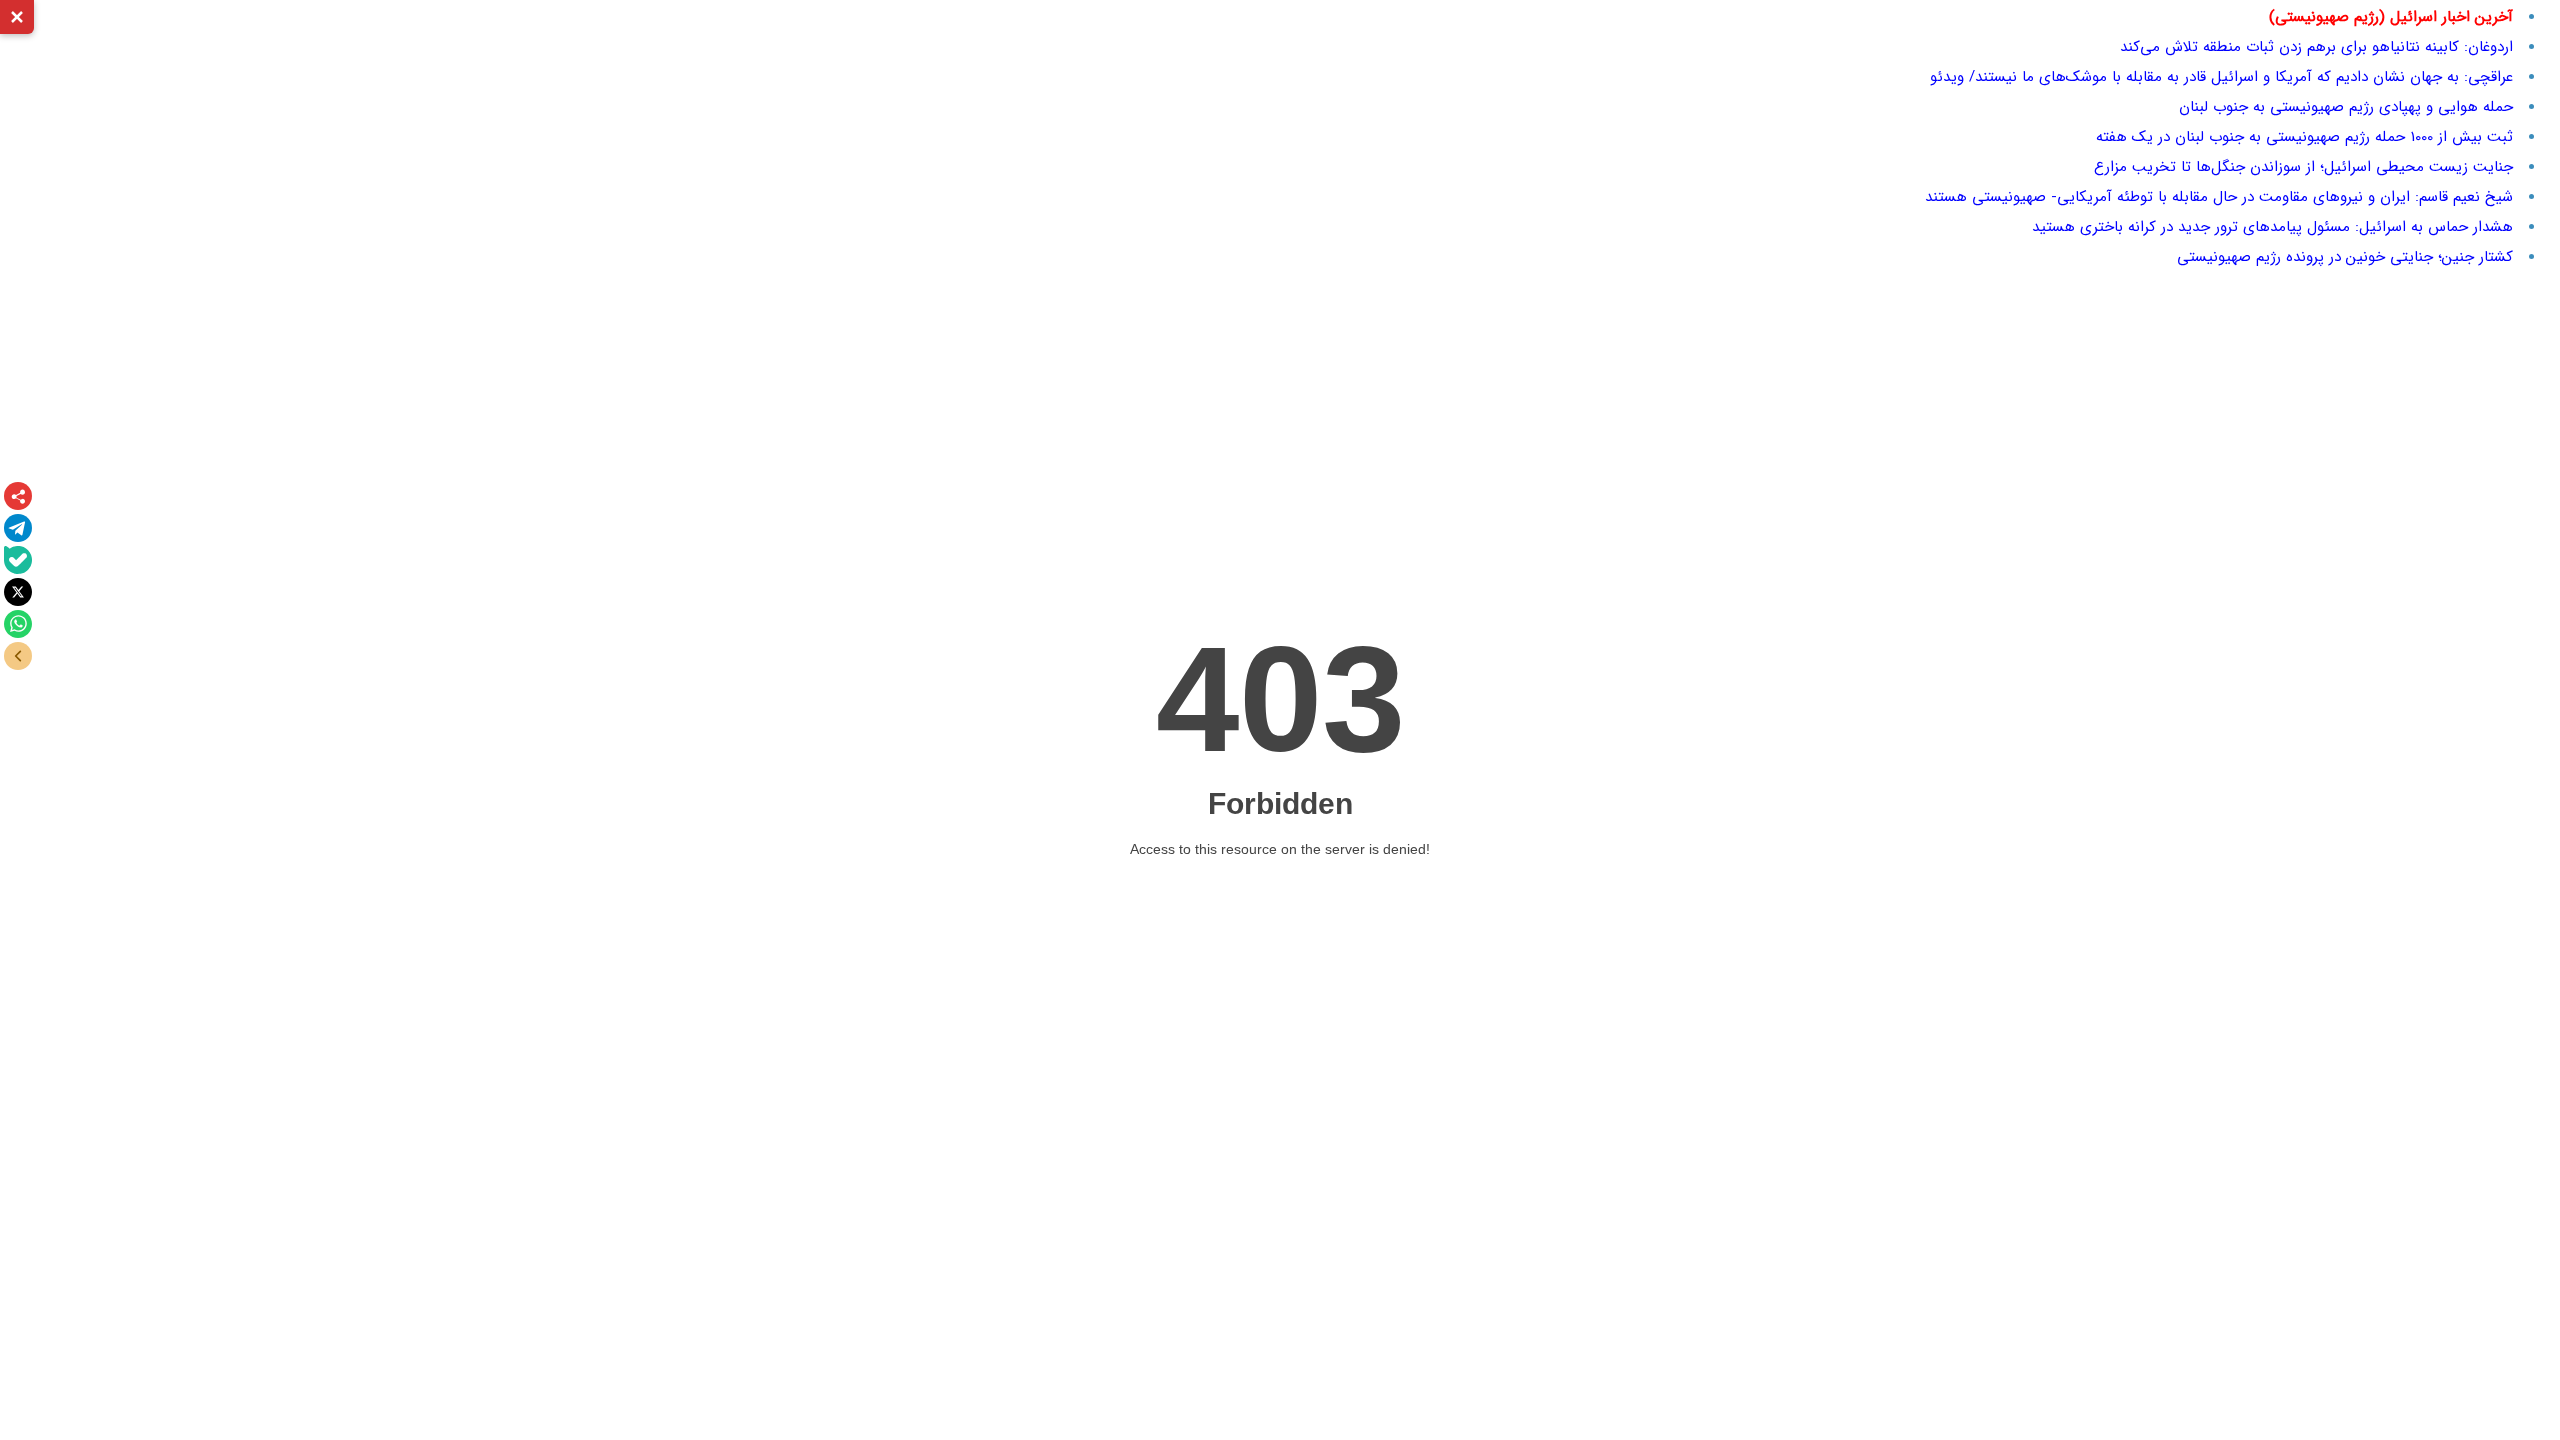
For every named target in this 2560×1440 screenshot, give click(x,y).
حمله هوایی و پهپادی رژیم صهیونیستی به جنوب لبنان (2346, 107)
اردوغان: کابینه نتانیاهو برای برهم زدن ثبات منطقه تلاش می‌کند (2316, 47)
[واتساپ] (18, 624)
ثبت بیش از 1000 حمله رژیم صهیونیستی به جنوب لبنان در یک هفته (2304, 137)
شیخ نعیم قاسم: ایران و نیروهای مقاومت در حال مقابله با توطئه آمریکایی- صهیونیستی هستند (2219, 197)
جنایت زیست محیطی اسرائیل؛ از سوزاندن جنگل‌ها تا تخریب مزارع (2303, 167)
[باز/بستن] (18, 656)
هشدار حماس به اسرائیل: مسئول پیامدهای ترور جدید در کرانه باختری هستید (2272, 227)
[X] (18, 592)
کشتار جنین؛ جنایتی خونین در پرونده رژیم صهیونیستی (2345, 257)
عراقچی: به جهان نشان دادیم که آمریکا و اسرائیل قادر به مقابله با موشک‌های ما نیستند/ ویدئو (2221, 77)
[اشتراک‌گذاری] (18, 496)
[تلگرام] (18, 528)
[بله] (18, 560)
